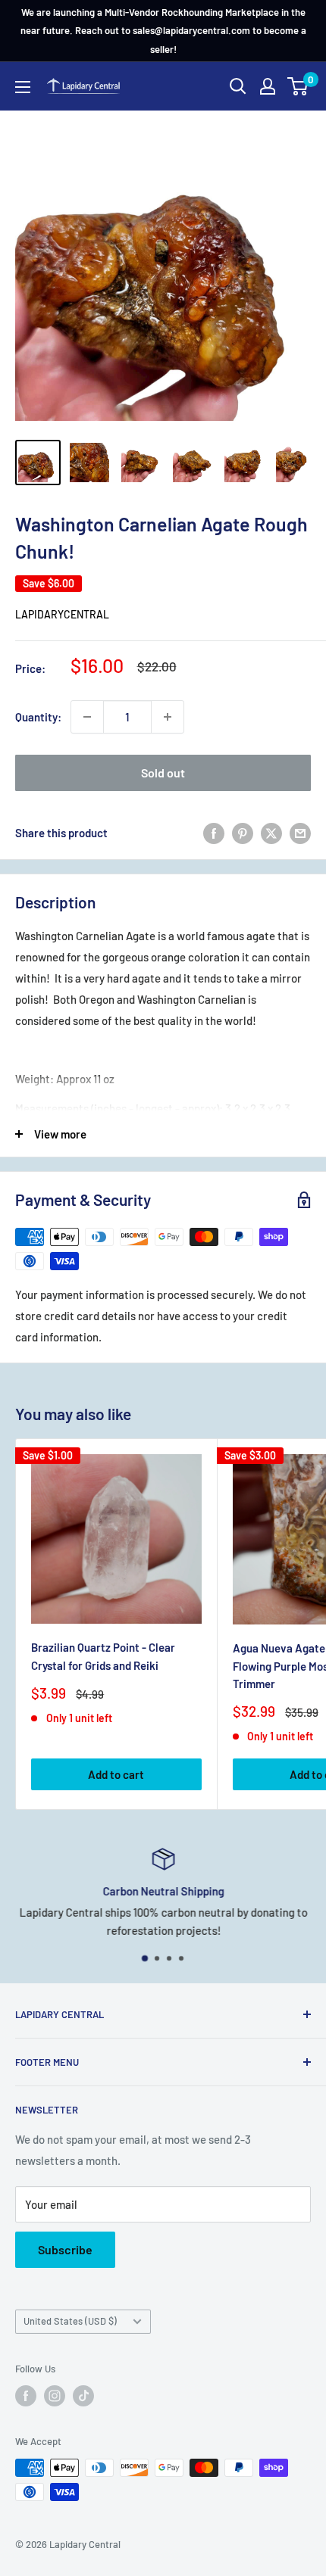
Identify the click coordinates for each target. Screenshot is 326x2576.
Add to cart (116, 1774)
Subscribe (65, 2249)
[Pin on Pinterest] (243, 833)
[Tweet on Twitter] (271, 833)
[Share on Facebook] (214, 833)
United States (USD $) (70, 2321)
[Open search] (238, 86)
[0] (298, 86)
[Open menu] (23, 87)
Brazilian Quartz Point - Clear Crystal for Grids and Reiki (103, 1656)
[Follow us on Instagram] (55, 2396)
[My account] (268, 86)
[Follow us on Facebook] (26, 2396)
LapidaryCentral (62, 614)
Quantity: (38, 717)
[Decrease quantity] (87, 717)
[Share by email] (300, 833)
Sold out (163, 772)
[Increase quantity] (168, 717)
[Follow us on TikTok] (83, 2396)
